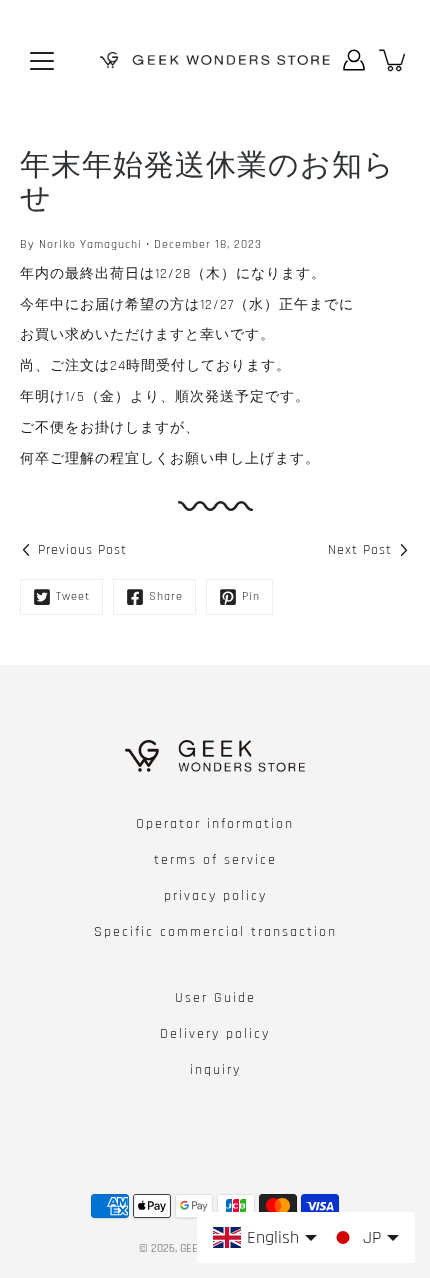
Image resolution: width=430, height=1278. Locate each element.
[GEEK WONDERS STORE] (215, 60)
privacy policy (215, 896)
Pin (251, 596)
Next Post (360, 550)
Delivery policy (215, 1034)
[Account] (354, 60)
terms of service (215, 860)
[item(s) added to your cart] (394, 60)
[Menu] (42, 61)
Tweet (73, 596)
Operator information (215, 824)
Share (166, 596)
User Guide (215, 998)
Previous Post (82, 550)
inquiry (215, 1070)
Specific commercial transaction (215, 932)
